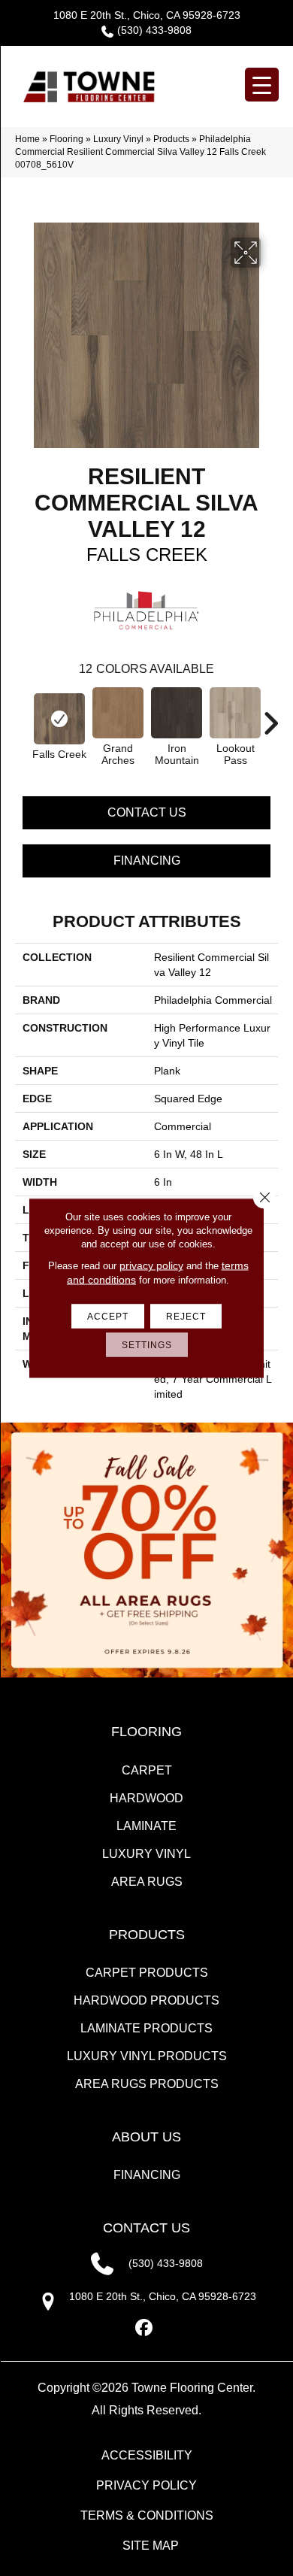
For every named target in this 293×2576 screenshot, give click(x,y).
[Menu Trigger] (262, 85)
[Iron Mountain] (177, 713)
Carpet (147, 1770)
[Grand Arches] (118, 713)
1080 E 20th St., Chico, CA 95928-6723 (147, 15)
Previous (23, 716)
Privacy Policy (146, 2485)
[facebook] (145, 2328)
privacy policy (151, 1265)
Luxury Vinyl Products (147, 2056)
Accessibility (147, 2455)
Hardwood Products (146, 2000)
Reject (186, 1317)
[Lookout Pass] (235, 713)
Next (270, 716)
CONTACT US (146, 2228)
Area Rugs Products (147, 2084)
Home (27, 139)
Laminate (146, 1826)
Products (171, 139)
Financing (147, 861)
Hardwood (146, 1798)
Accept (108, 1317)
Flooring (66, 139)
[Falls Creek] (59, 719)
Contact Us (147, 812)
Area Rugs (147, 1882)
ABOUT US (146, 2137)
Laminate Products (146, 2028)
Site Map (151, 2546)
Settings (147, 1345)
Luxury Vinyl (118, 139)
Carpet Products (147, 1973)
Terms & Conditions (147, 2515)
